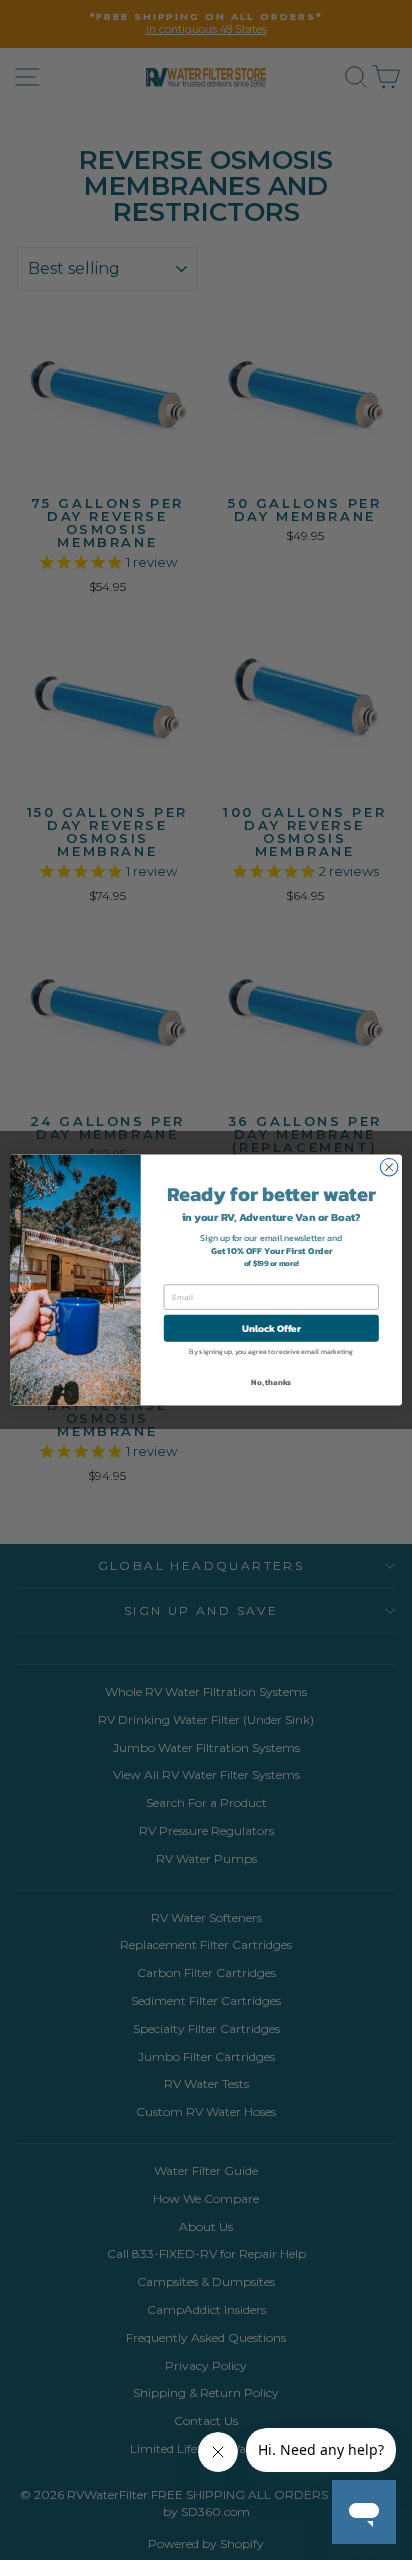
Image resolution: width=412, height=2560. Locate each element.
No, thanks (271, 1382)
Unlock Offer (271, 1327)
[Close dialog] (389, 1167)
